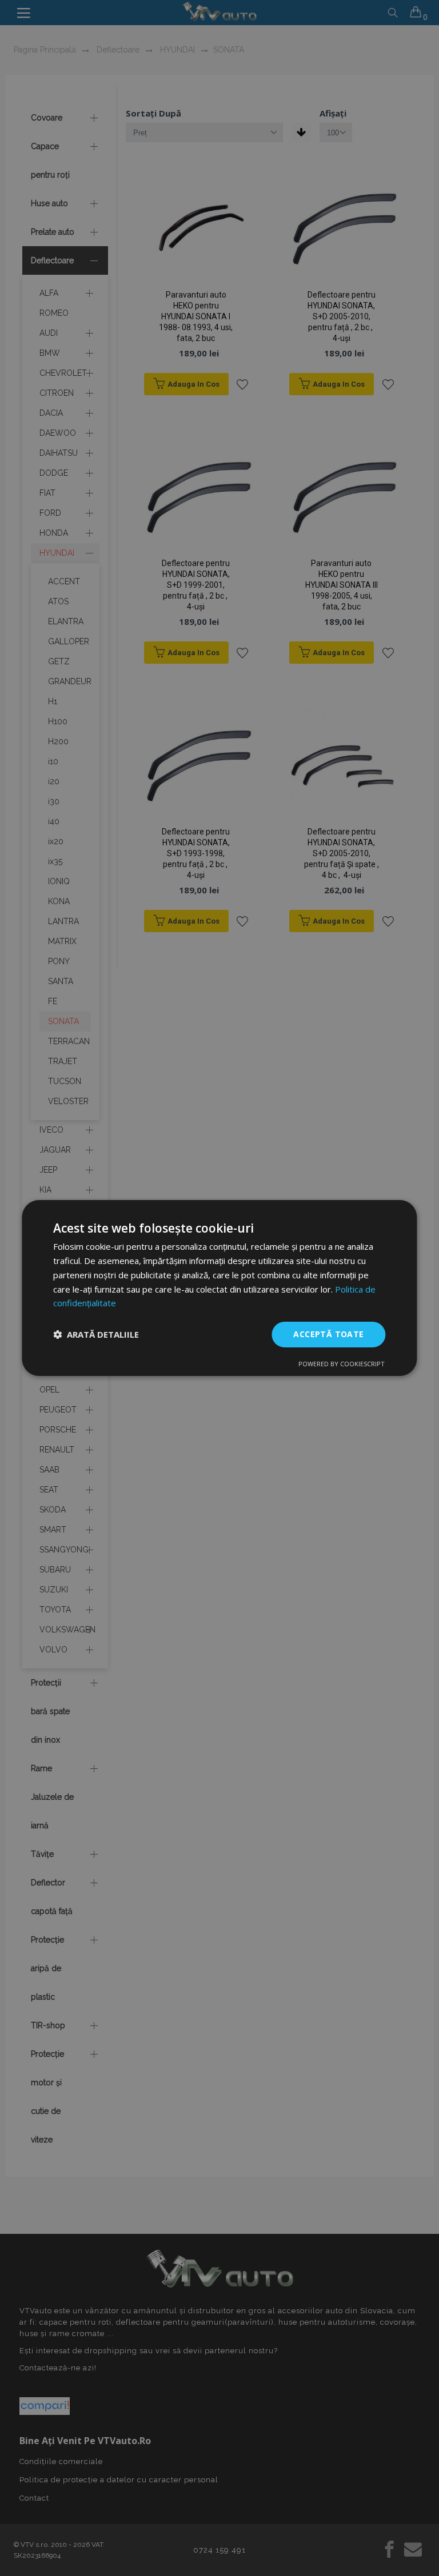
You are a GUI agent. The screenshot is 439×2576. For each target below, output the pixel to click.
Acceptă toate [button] (328, 1334)
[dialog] (219, 1288)
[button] (96, 1335)
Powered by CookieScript (342, 1364)
